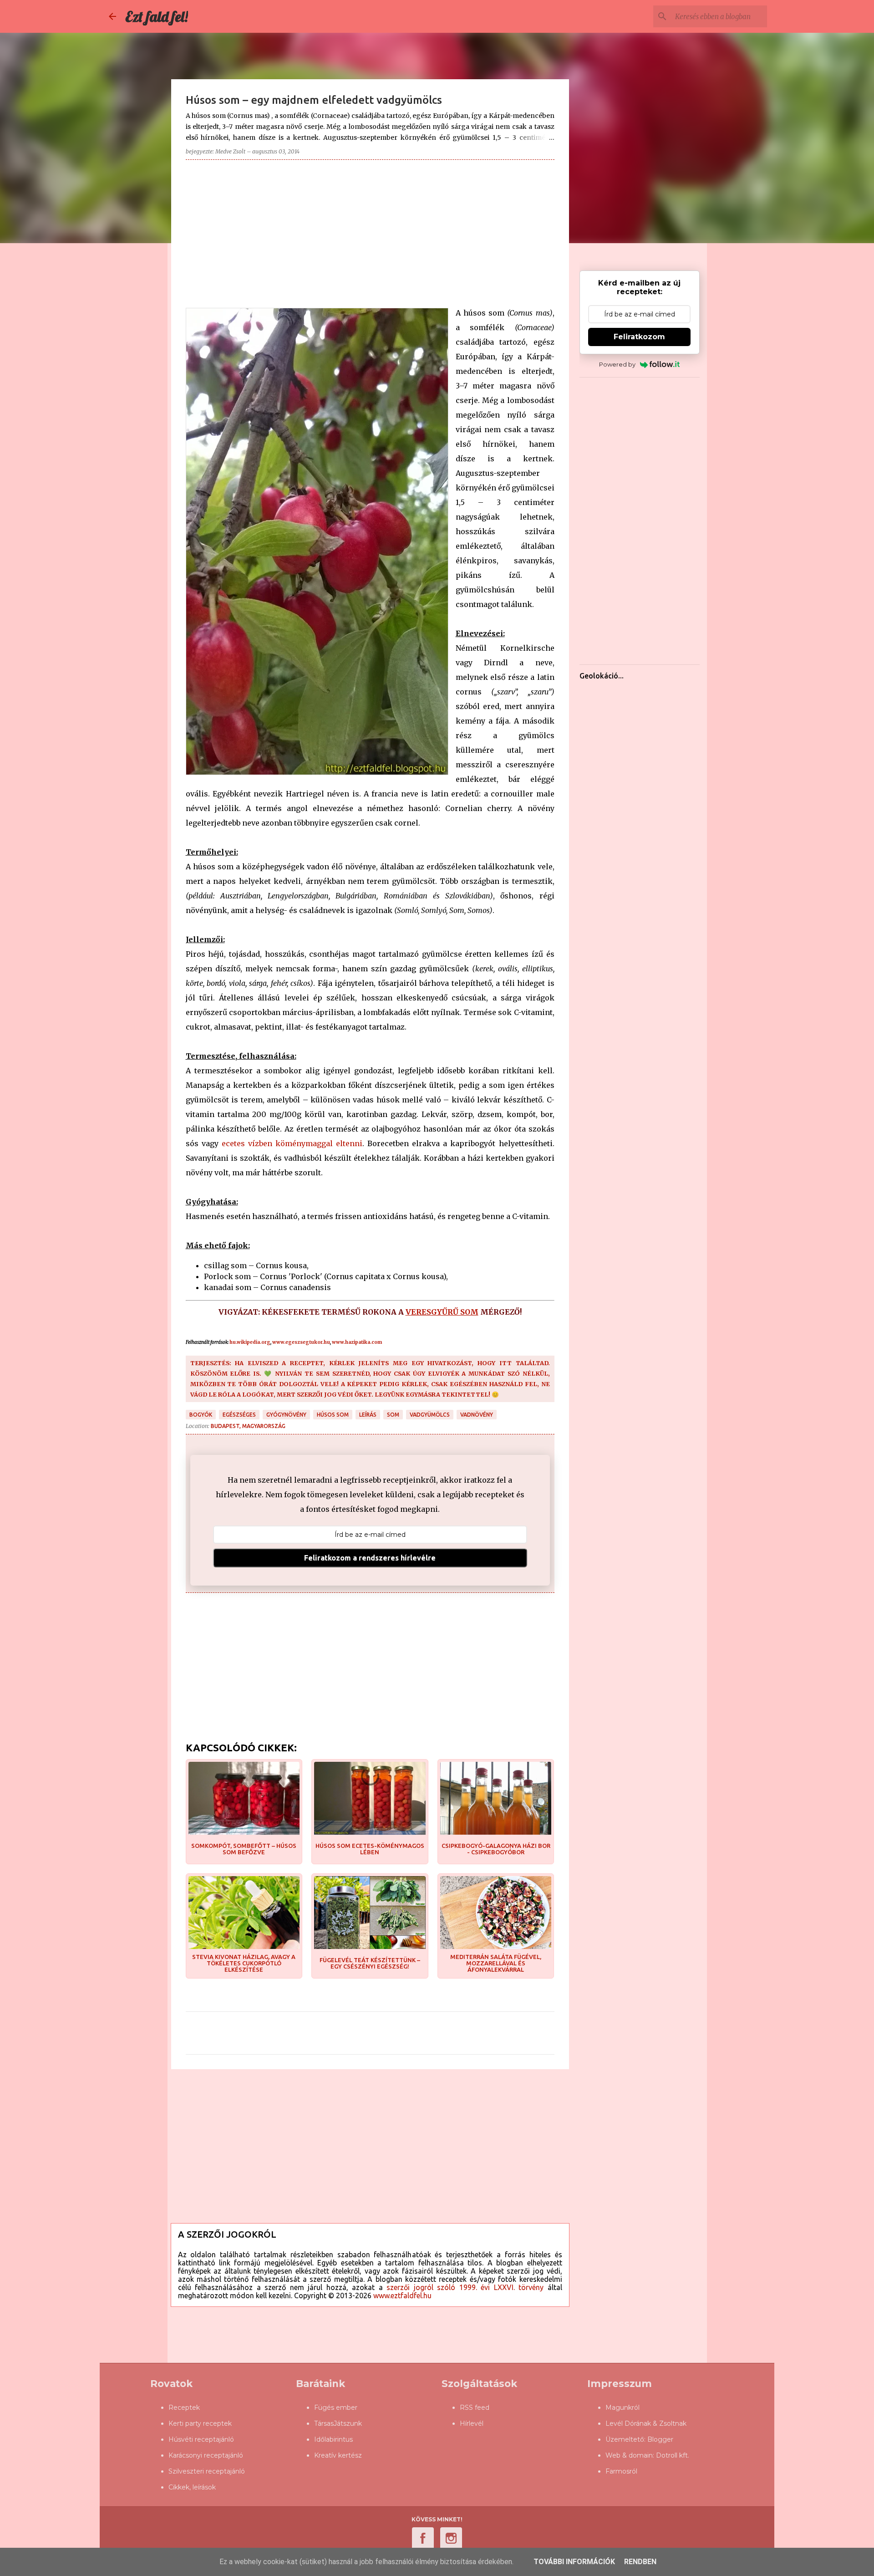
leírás (368, 1415)
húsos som (333, 1415)
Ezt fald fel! (157, 16)
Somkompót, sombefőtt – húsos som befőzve (244, 1849)
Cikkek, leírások (192, 2487)
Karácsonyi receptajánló (206, 2455)
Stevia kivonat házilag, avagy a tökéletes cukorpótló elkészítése (244, 1963)
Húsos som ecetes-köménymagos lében (370, 1849)
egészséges (239, 1415)
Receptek (184, 2408)
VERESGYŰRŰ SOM (442, 1312)
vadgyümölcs (430, 1415)
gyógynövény (286, 1415)
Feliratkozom (639, 337)
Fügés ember (336, 2408)
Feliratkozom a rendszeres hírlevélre (370, 1558)
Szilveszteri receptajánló (207, 2471)
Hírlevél (472, 2423)
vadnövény (477, 1415)
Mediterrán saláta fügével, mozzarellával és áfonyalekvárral (496, 1963)
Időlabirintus (333, 2439)
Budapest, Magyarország (248, 1426)
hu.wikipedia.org (250, 1342)
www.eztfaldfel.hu (402, 2295)
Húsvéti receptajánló (201, 2439)
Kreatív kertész (338, 2455)
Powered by (617, 364)
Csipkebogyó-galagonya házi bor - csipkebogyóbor (496, 1849)
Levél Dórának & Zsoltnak (646, 2423)
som (393, 1415)
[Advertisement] (370, 230)
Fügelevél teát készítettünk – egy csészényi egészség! (370, 1963)
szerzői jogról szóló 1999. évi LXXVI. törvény (465, 2287)
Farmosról (621, 2471)
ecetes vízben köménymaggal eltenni (292, 1143)
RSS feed (475, 2408)
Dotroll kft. (673, 2455)
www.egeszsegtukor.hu (301, 1342)
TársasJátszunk (338, 2423)
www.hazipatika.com (357, 1342)
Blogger (660, 2439)
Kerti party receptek (200, 2423)
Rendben (640, 2562)
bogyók (201, 1415)
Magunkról (622, 2408)
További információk (574, 2562)
